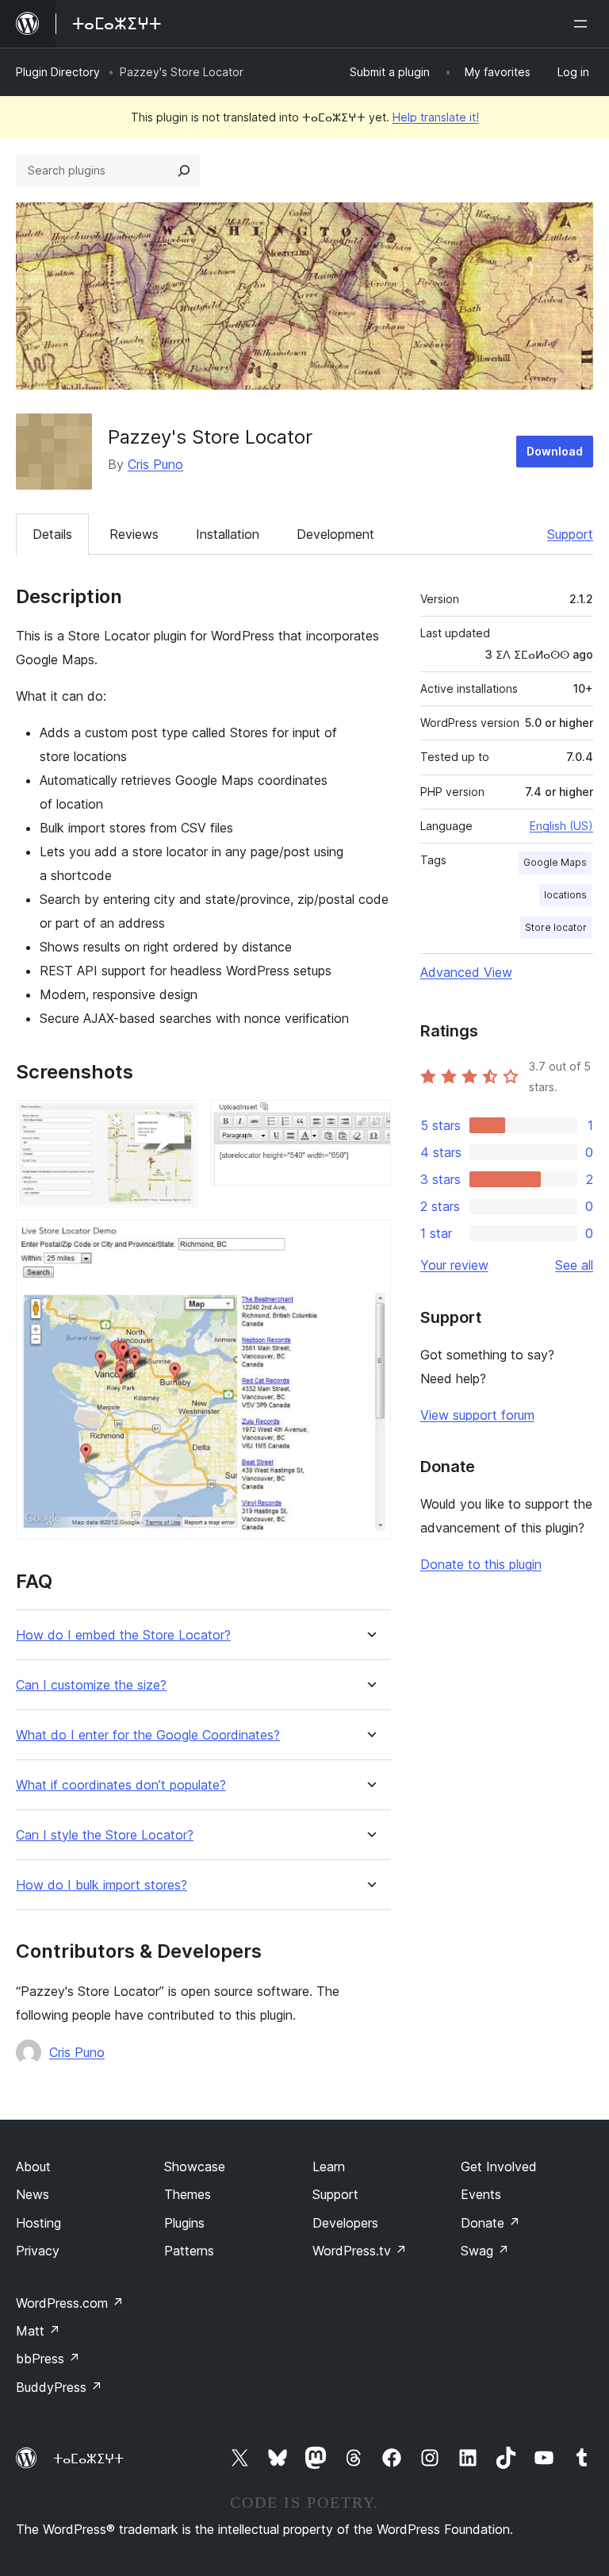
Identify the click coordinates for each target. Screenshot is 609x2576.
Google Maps (555, 862)
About (33, 2167)
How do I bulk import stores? (101, 1885)
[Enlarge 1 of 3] (176, 1121)
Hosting (38, 2223)
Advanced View (466, 972)
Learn (329, 2167)
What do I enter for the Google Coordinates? (148, 1735)
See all (574, 1265)
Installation (228, 534)
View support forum (477, 1415)
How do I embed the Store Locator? (123, 1635)
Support (570, 534)
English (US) (561, 826)
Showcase (195, 2167)
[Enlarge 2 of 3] (370, 1121)
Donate (490, 2223)
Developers (345, 2223)
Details (52, 534)
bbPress (48, 2359)
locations (565, 895)
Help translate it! (436, 117)
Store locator (556, 927)
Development (335, 534)
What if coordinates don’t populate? (121, 1785)
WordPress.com (70, 2303)
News (33, 2194)
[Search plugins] (184, 171)
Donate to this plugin (481, 1564)
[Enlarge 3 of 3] (370, 1241)
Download (555, 451)
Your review (454, 1265)
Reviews (134, 534)
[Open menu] (584, 24)
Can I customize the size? (91, 1685)
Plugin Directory (58, 72)
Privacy (38, 2251)
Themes (188, 2194)
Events (481, 2194)
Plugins (184, 2223)
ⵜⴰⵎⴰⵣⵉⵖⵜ (88, 2459)
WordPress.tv (360, 2251)
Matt (38, 2331)
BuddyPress (59, 2387)
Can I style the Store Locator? (105, 1835)
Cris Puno (155, 464)
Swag (485, 2251)
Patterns (189, 2251)
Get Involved (499, 2167)
